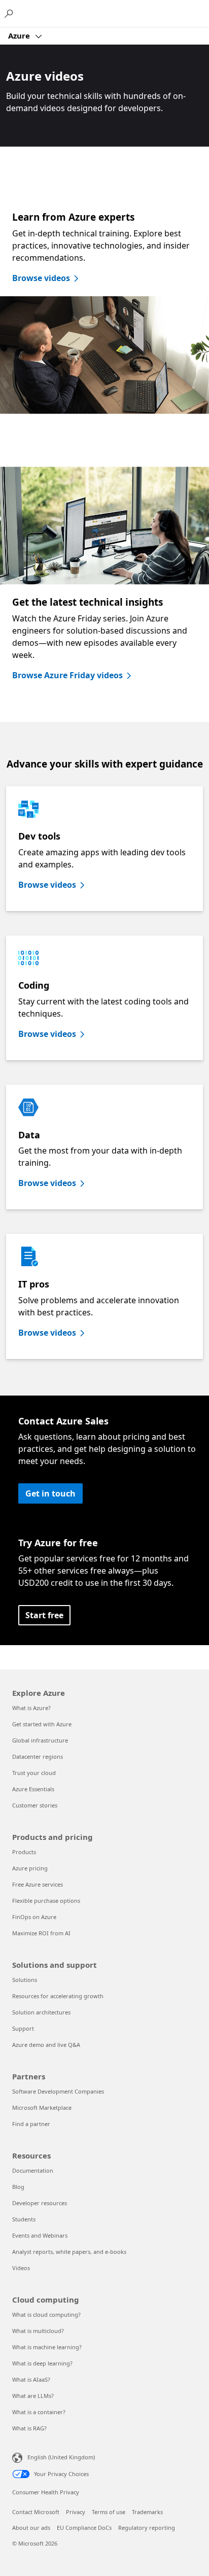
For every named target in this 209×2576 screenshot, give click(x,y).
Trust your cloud (34, 1773)
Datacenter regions (38, 1756)
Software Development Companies (58, 2091)
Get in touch (50, 1493)
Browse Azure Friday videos (67, 675)
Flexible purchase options (46, 1901)
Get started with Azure (42, 1724)
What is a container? (39, 2412)
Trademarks (147, 2512)
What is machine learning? (47, 2347)
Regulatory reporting (147, 2528)
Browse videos (41, 278)
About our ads (31, 2528)
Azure (20, 36)
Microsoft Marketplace (42, 2108)
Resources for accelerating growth (58, 1996)
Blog (18, 2187)
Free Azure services (38, 1884)
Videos (21, 2268)
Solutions (25, 1980)
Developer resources (40, 2203)
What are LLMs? (33, 2396)
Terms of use (109, 2512)
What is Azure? (31, 1708)
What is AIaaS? (31, 2379)
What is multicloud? (38, 2331)
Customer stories (35, 1805)
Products (24, 1852)
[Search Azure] (10, 13)
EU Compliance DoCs (84, 2528)
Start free (44, 1615)
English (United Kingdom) (61, 2457)
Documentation (33, 2170)
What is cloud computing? (46, 2314)
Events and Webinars (40, 2235)
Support (23, 2028)
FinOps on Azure (34, 1917)
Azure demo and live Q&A (46, 2045)
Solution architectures (41, 2012)
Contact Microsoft (36, 2512)
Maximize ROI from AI (41, 1933)
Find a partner (31, 2124)
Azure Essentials (33, 1789)
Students (24, 2219)
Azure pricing (30, 1868)
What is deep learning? (42, 2363)
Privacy (76, 2512)
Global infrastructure (40, 1740)
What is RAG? (29, 2428)
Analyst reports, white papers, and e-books (69, 2252)
